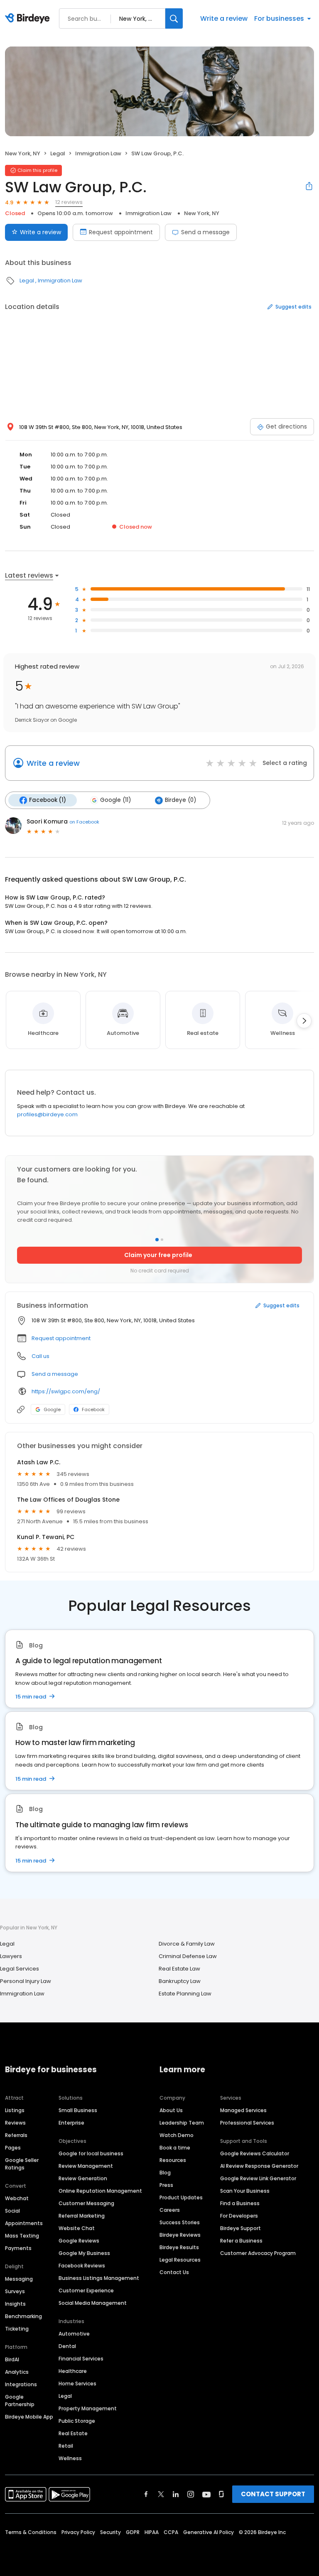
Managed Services (243, 2110)
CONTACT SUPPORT (273, 2494)
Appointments (24, 2223)
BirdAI (12, 2359)
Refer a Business (241, 2241)
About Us (171, 2110)
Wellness (70, 2458)
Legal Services (20, 1969)
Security (110, 2532)
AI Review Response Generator (259, 2166)
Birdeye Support (240, 2228)
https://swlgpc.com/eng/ (66, 1391)
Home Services (77, 2384)
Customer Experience (86, 2290)
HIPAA (152, 2532)
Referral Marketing (82, 2216)
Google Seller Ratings (22, 2164)
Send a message (205, 232)
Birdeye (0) (180, 800)
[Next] (304, 1021)
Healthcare (73, 2371)
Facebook (93, 1409)
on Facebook (84, 822)
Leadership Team (182, 2123)
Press (166, 2185)
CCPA (171, 2532)
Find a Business (240, 2203)
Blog (165, 2173)
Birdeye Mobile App (29, 2417)
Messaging (19, 2279)
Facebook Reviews (82, 2266)
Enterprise (71, 2123)
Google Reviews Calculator (255, 2153)
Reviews (15, 2123)
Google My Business (84, 2253)
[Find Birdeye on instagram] (191, 2494)
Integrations (21, 2384)
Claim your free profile (158, 1255)
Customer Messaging (86, 2203)
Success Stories (180, 2222)
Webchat (17, 2198)
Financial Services (81, 2359)
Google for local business (91, 2153)
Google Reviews (79, 2241)
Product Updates (181, 2197)
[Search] (174, 18)
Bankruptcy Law (180, 1981)
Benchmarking (23, 2316)
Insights (15, 2304)
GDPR (133, 2532)
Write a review (224, 18)
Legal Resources (180, 2260)
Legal (58, 153)
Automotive (74, 2334)
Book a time (175, 2148)
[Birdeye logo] (29, 19)
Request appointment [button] (61, 1338)
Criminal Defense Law (188, 1956)
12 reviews (69, 202)
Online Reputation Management (100, 2191)
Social (12, 2211)
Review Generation (83, 2178)
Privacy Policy (78, 2532)
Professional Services (247, 2123)
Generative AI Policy (209, 2532)
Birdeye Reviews (180, 2235)
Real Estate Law (179, 1969)
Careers (170, 2210)
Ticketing (17, 2329)
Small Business (78, 2110)
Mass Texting (22, 2236)
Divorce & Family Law (187, 1944)
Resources (173, 2160)
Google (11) (115, 800)
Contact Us (174, 2272)
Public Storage (77, 2421)
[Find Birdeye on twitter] (161, 2494)
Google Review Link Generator (258, 2178)
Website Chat (77, 2228)
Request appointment (121, 232)
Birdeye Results (179, 2247)
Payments (18, 2248)
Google (52, 1409)
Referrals (16, 2135)
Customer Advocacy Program (258, 2253)
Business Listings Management (99, 2278)
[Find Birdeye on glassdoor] (221, 2494)
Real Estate (73, 2433)
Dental (67, 2346)
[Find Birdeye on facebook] (146, 2494)
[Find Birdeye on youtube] (206, 2494)
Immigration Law (98, 153)
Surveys (15, 2291)
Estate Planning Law (185, 1994)
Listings (15, 2110)
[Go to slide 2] (162, 1240)
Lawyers (11, 1956)
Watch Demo (177, 2135)
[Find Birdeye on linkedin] (176, 2494)
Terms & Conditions (31, 2532)
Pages (13, 2148)
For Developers (239, 2216)
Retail (66, 2446)
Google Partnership (20, 2401)
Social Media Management (93, 2303)
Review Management (86, 2166)
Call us (40, 1356)
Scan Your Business (245, 2191)
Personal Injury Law (26, 1981)
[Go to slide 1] (157, 1240)
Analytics (17, 2372)
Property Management (88, 2408)
